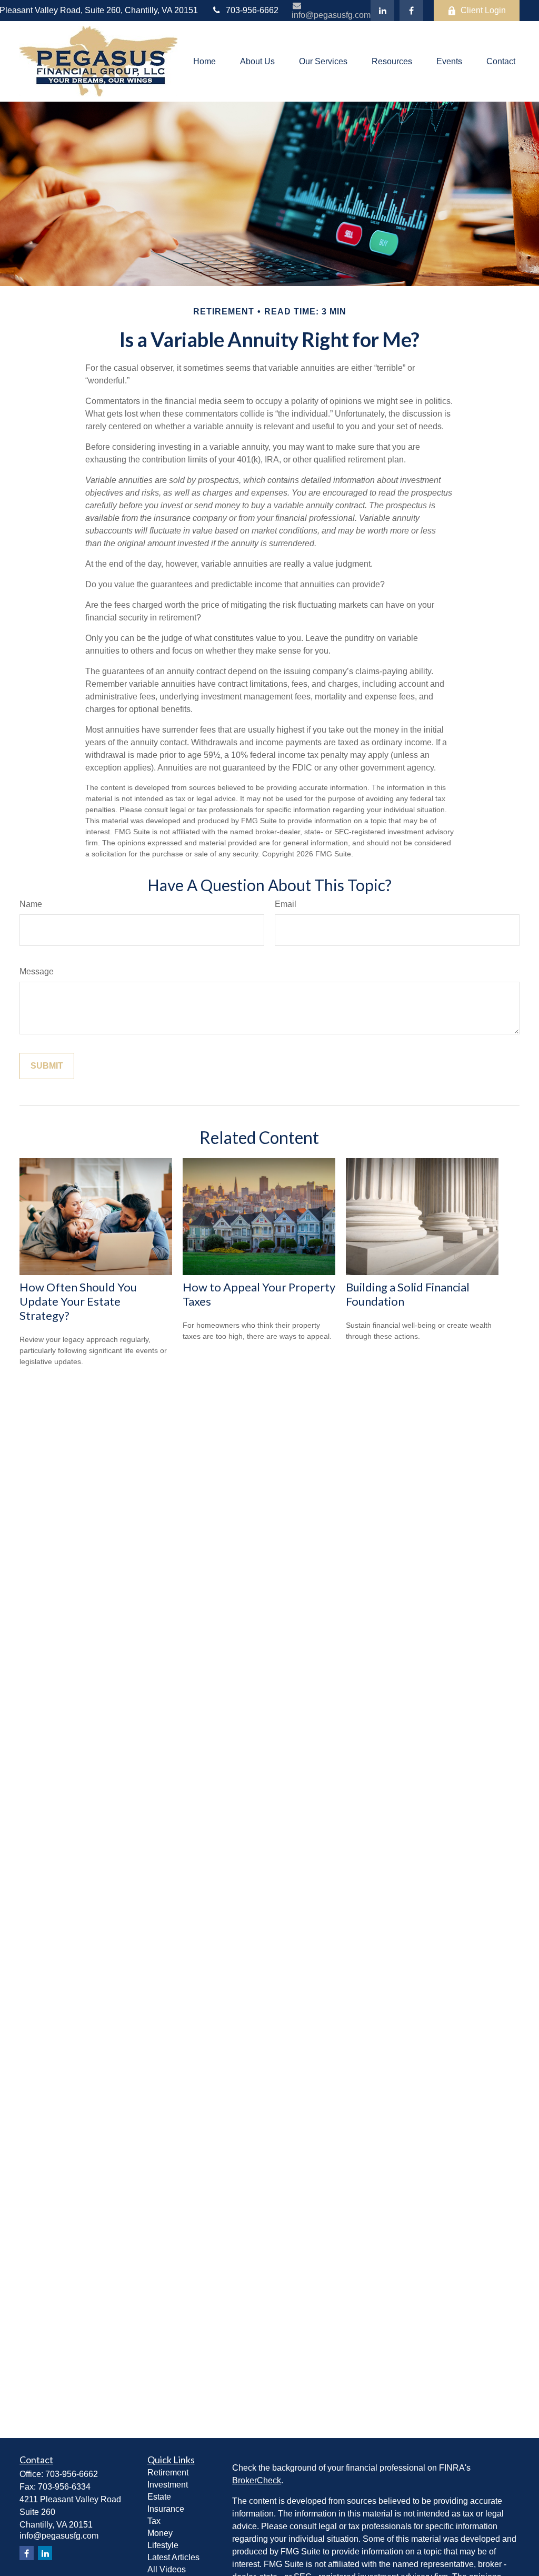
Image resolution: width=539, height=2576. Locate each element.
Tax (154, 2521)
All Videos (167, 2569)
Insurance (166, 2509)
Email (286, 904)
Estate (159, 2497)
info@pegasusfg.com (331, 15)
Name (31, 904)
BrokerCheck (257, 2480)
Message (37, 971)
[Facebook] (411, 11)
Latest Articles (173, 2557)
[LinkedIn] (382, 11)
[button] (204, 61)
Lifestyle (163, 2545)
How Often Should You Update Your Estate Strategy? (78, 1301)
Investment (168, 2485)
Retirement (168, 2473)
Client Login (483, 10)
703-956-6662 (252, 10)
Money (160, 2533)
